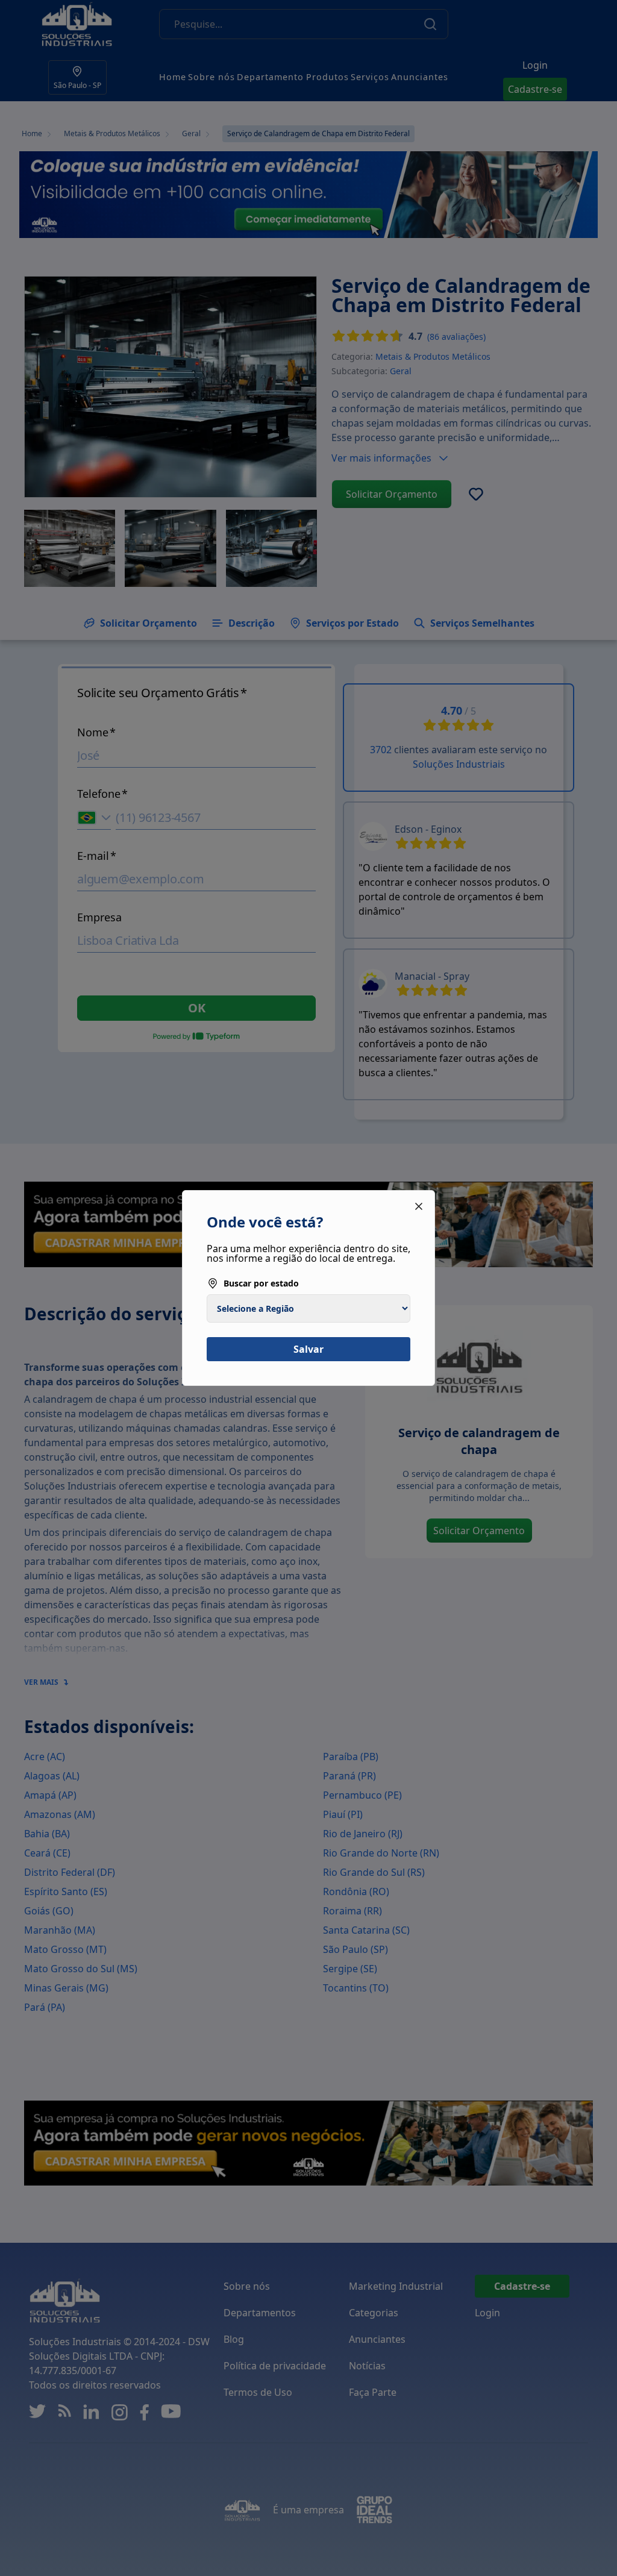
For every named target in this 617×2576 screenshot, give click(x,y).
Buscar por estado (261, 1283)
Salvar (308, 1349)
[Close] (419, 1206)
